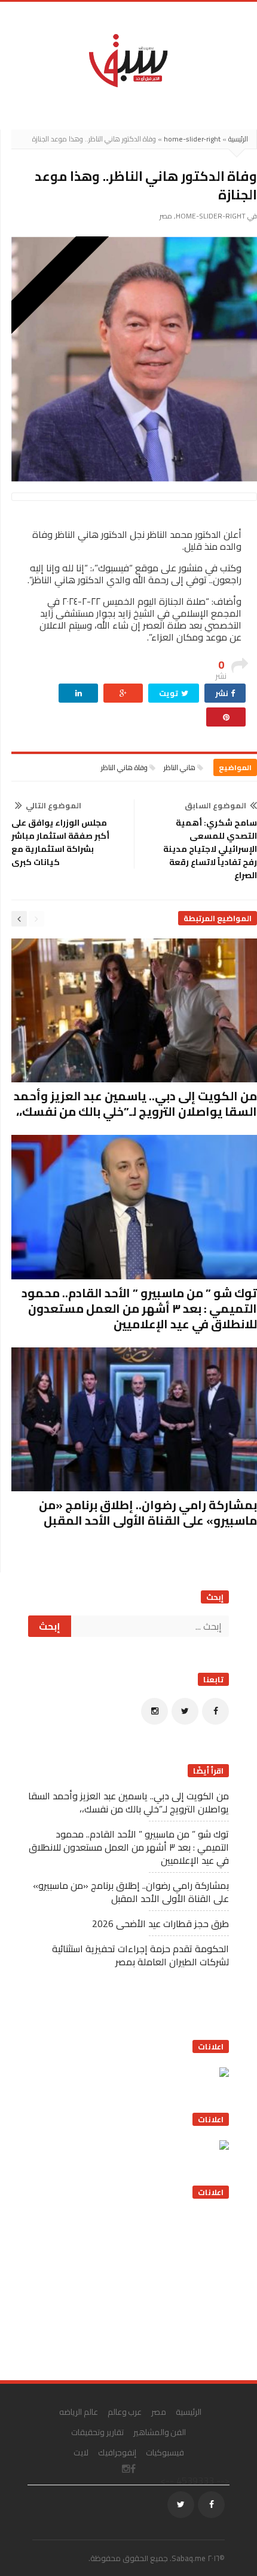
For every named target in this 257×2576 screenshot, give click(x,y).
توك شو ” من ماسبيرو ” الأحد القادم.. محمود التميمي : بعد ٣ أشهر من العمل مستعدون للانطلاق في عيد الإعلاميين (139, 1308)
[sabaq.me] (128, 60)
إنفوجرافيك (117, 2452)
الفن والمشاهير (160, 2432)
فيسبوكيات (165, 2452)
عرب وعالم (125, 2412)
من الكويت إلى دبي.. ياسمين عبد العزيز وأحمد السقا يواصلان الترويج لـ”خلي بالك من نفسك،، (135, 1104)
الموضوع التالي (53, 805)
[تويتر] (185, 1711)
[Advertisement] (139, 2285)
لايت (81, 2452)
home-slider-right (192, 139)
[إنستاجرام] (154, 1711)
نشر (223, 693)
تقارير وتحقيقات (97, 2432)
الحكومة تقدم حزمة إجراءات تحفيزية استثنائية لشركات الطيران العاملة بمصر (140, 1955)
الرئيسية (238, 139)
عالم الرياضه (79, 2412)
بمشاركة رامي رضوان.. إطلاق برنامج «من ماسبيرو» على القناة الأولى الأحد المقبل (148, 1512)
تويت (169, 693)
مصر (166, 216)
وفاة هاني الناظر (124, 767)
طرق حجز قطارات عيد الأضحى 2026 (160, 1923)
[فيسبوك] (215, 1711)
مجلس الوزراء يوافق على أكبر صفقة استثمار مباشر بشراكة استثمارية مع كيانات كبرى (60, 842)
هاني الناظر (180, 767)
